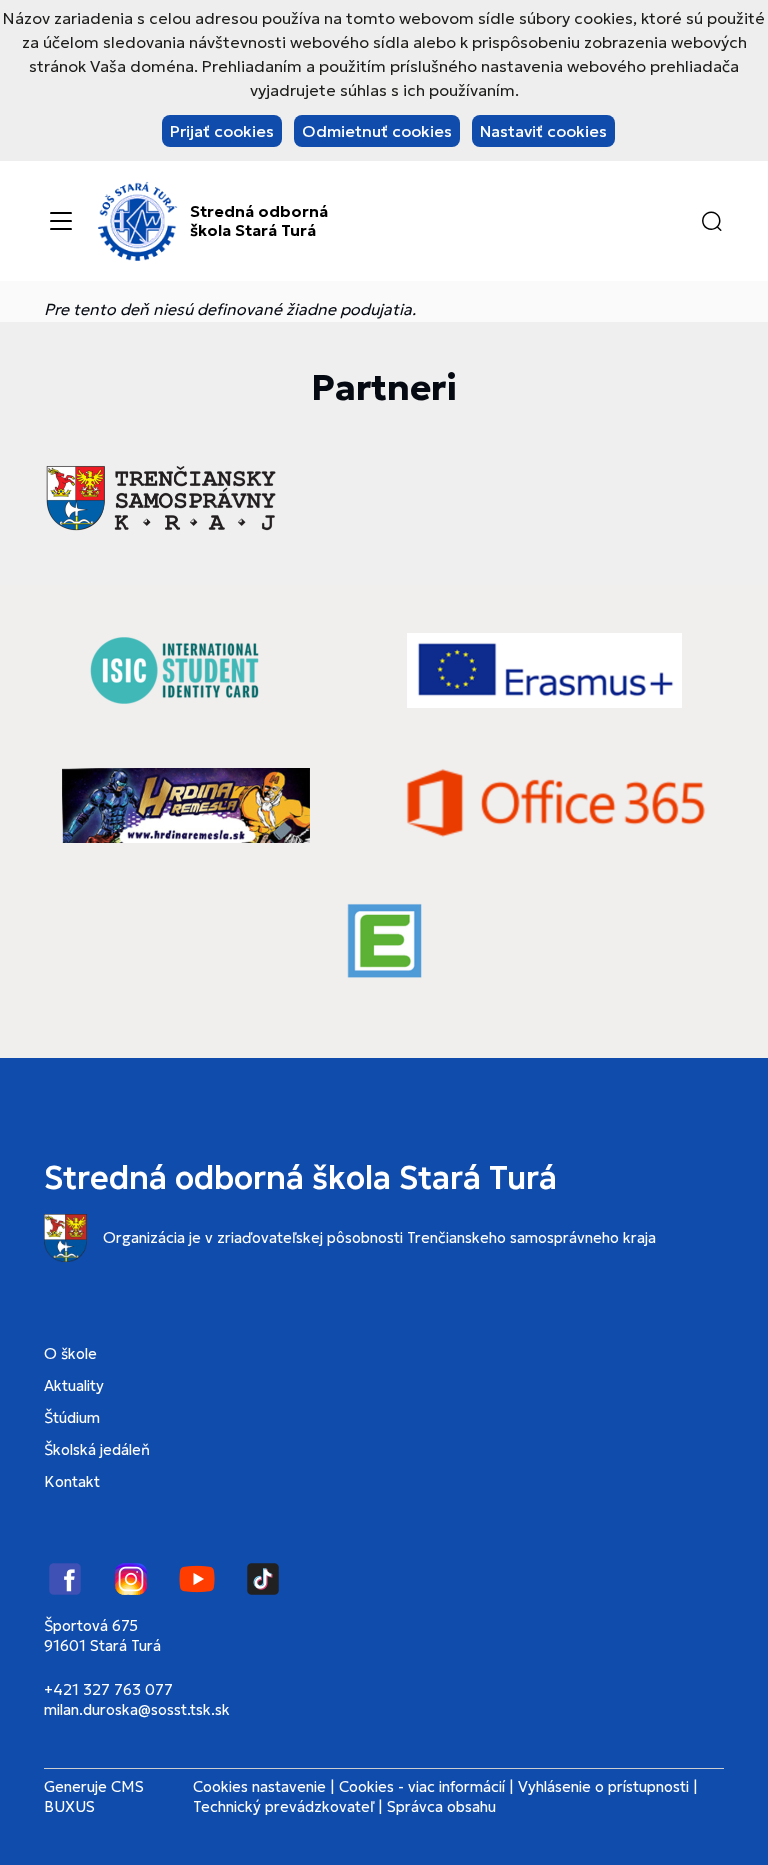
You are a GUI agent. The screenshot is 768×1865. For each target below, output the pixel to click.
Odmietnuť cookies (377, 131)
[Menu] (61, 221)
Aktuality (74, 1385)
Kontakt (72, 1481)
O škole (70, 1353)
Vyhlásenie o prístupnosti (603, 1786)
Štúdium (72, 1417)
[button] (712, 221)
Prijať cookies (222, 131)
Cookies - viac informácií (422, 1786)
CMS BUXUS (94, 1796)
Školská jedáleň (97, 1449)
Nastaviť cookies (543, 131)
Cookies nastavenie (259, 1786)
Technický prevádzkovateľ (283, 1806)
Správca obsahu (441, 1806)
